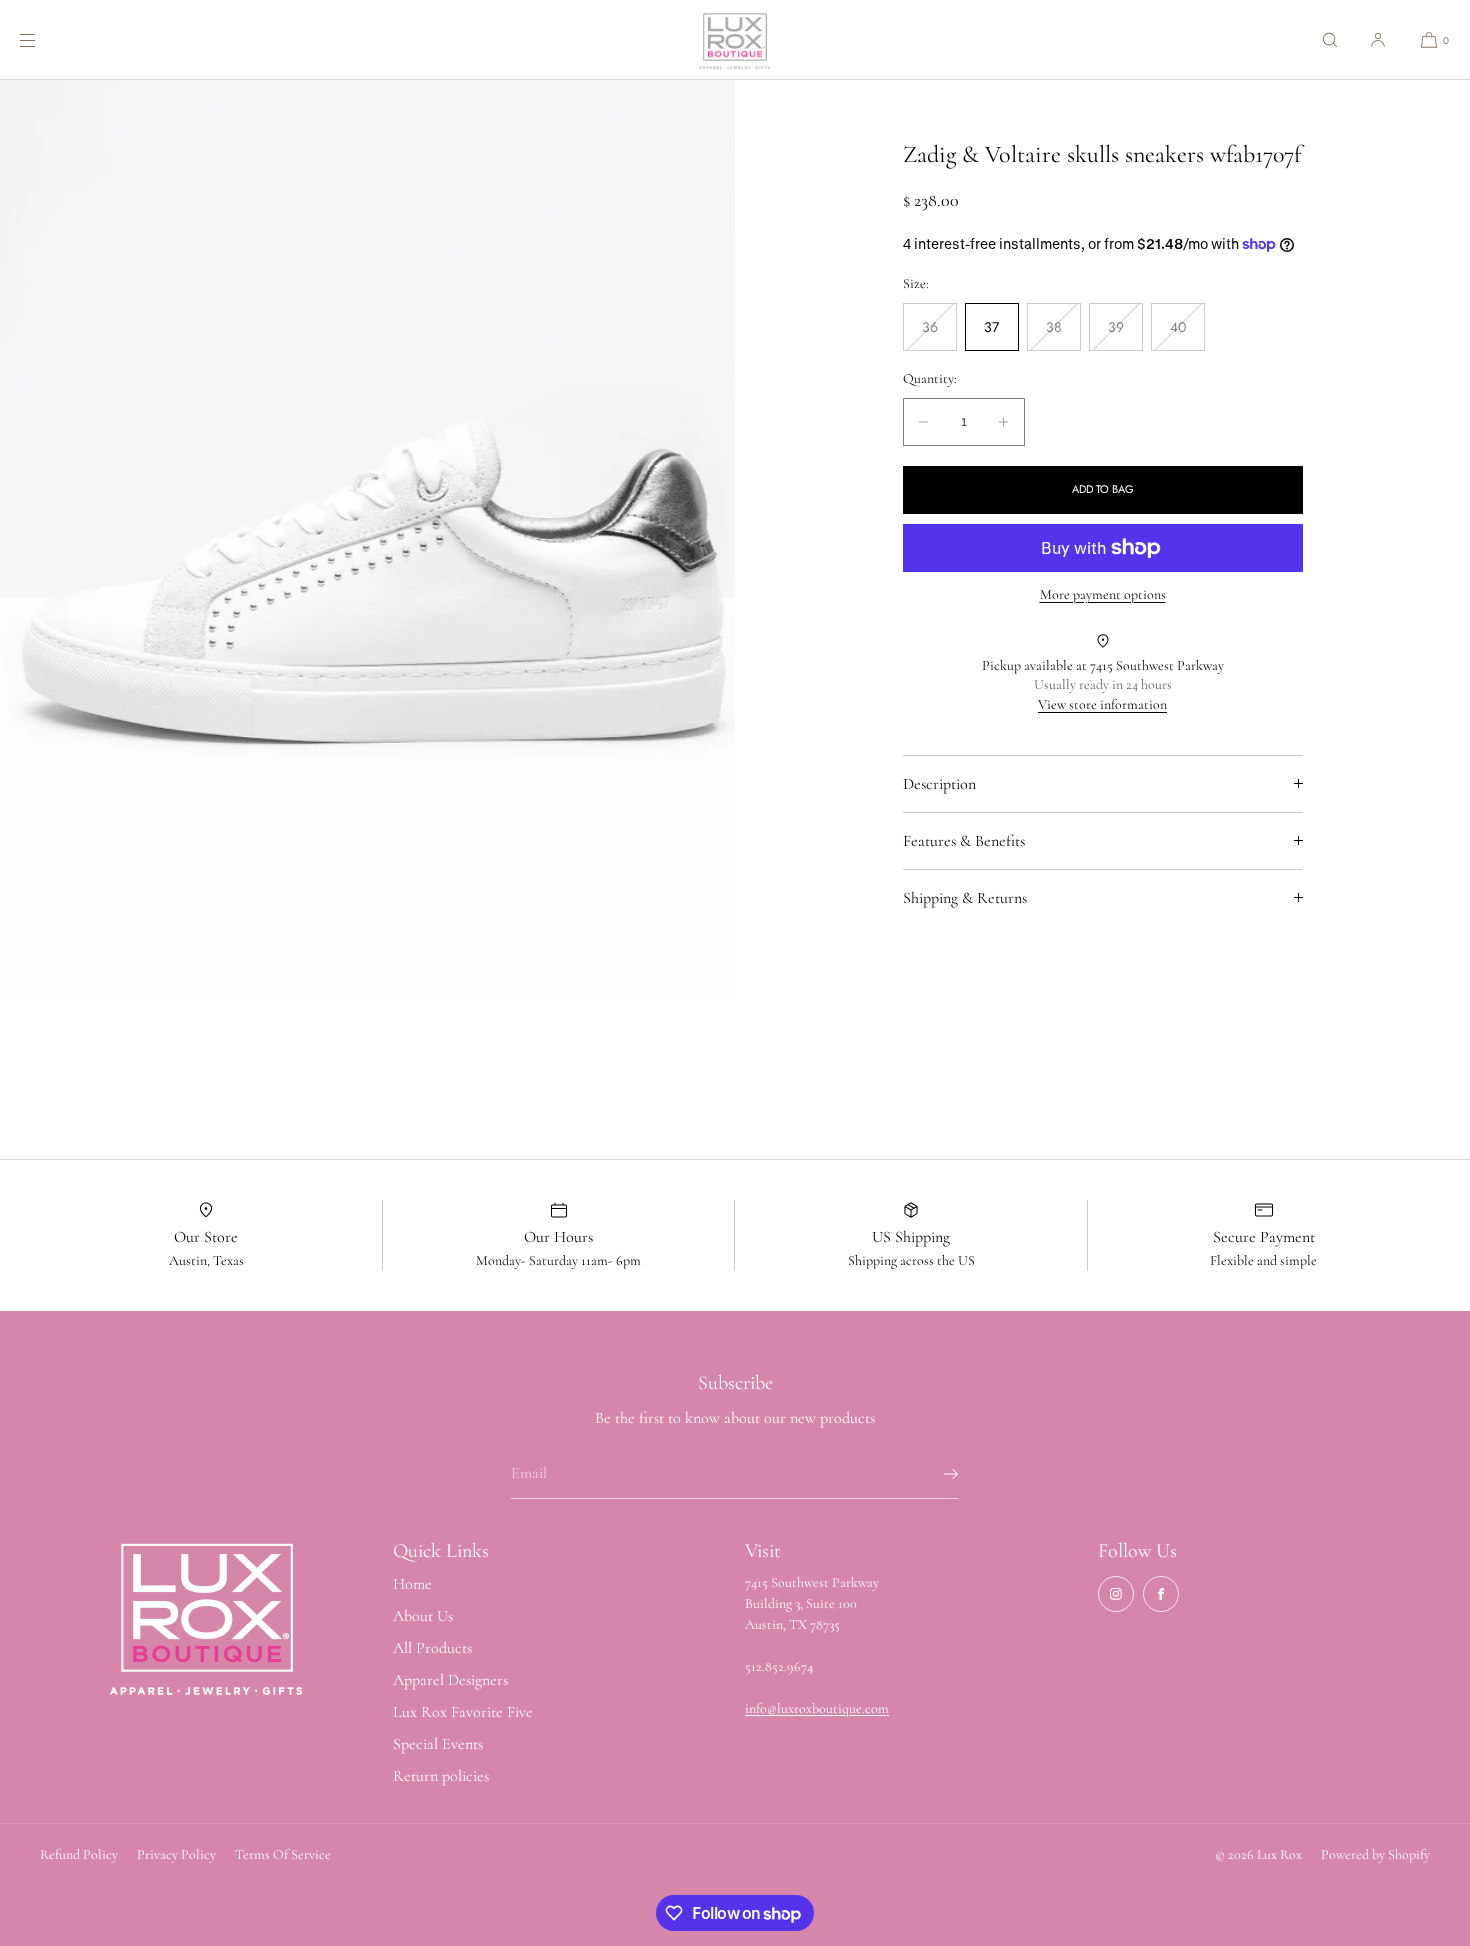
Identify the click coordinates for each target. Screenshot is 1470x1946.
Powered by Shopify (1375, 1854)
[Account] (1378, 39)
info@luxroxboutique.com (817, 1708)
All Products (432, 1648)
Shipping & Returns (965, 898)
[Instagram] (1116, 1594)
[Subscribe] (934, 1474)
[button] (1330, 39)
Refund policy (79, 1854)
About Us (423, 1616)
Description (939, 784)
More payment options (1103, 594)
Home (412, 1584)
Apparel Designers (450, 1680)
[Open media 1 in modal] (367, 539)
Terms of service (283, 1854)
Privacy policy (176, 1854)
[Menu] (44, 39)
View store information (1102, 704)
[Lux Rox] (735, 40)
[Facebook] (1161, 1594)
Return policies (441, 1776)
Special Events (438, 1744)
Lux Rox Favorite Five (463, 1712)
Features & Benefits (964, 841)
